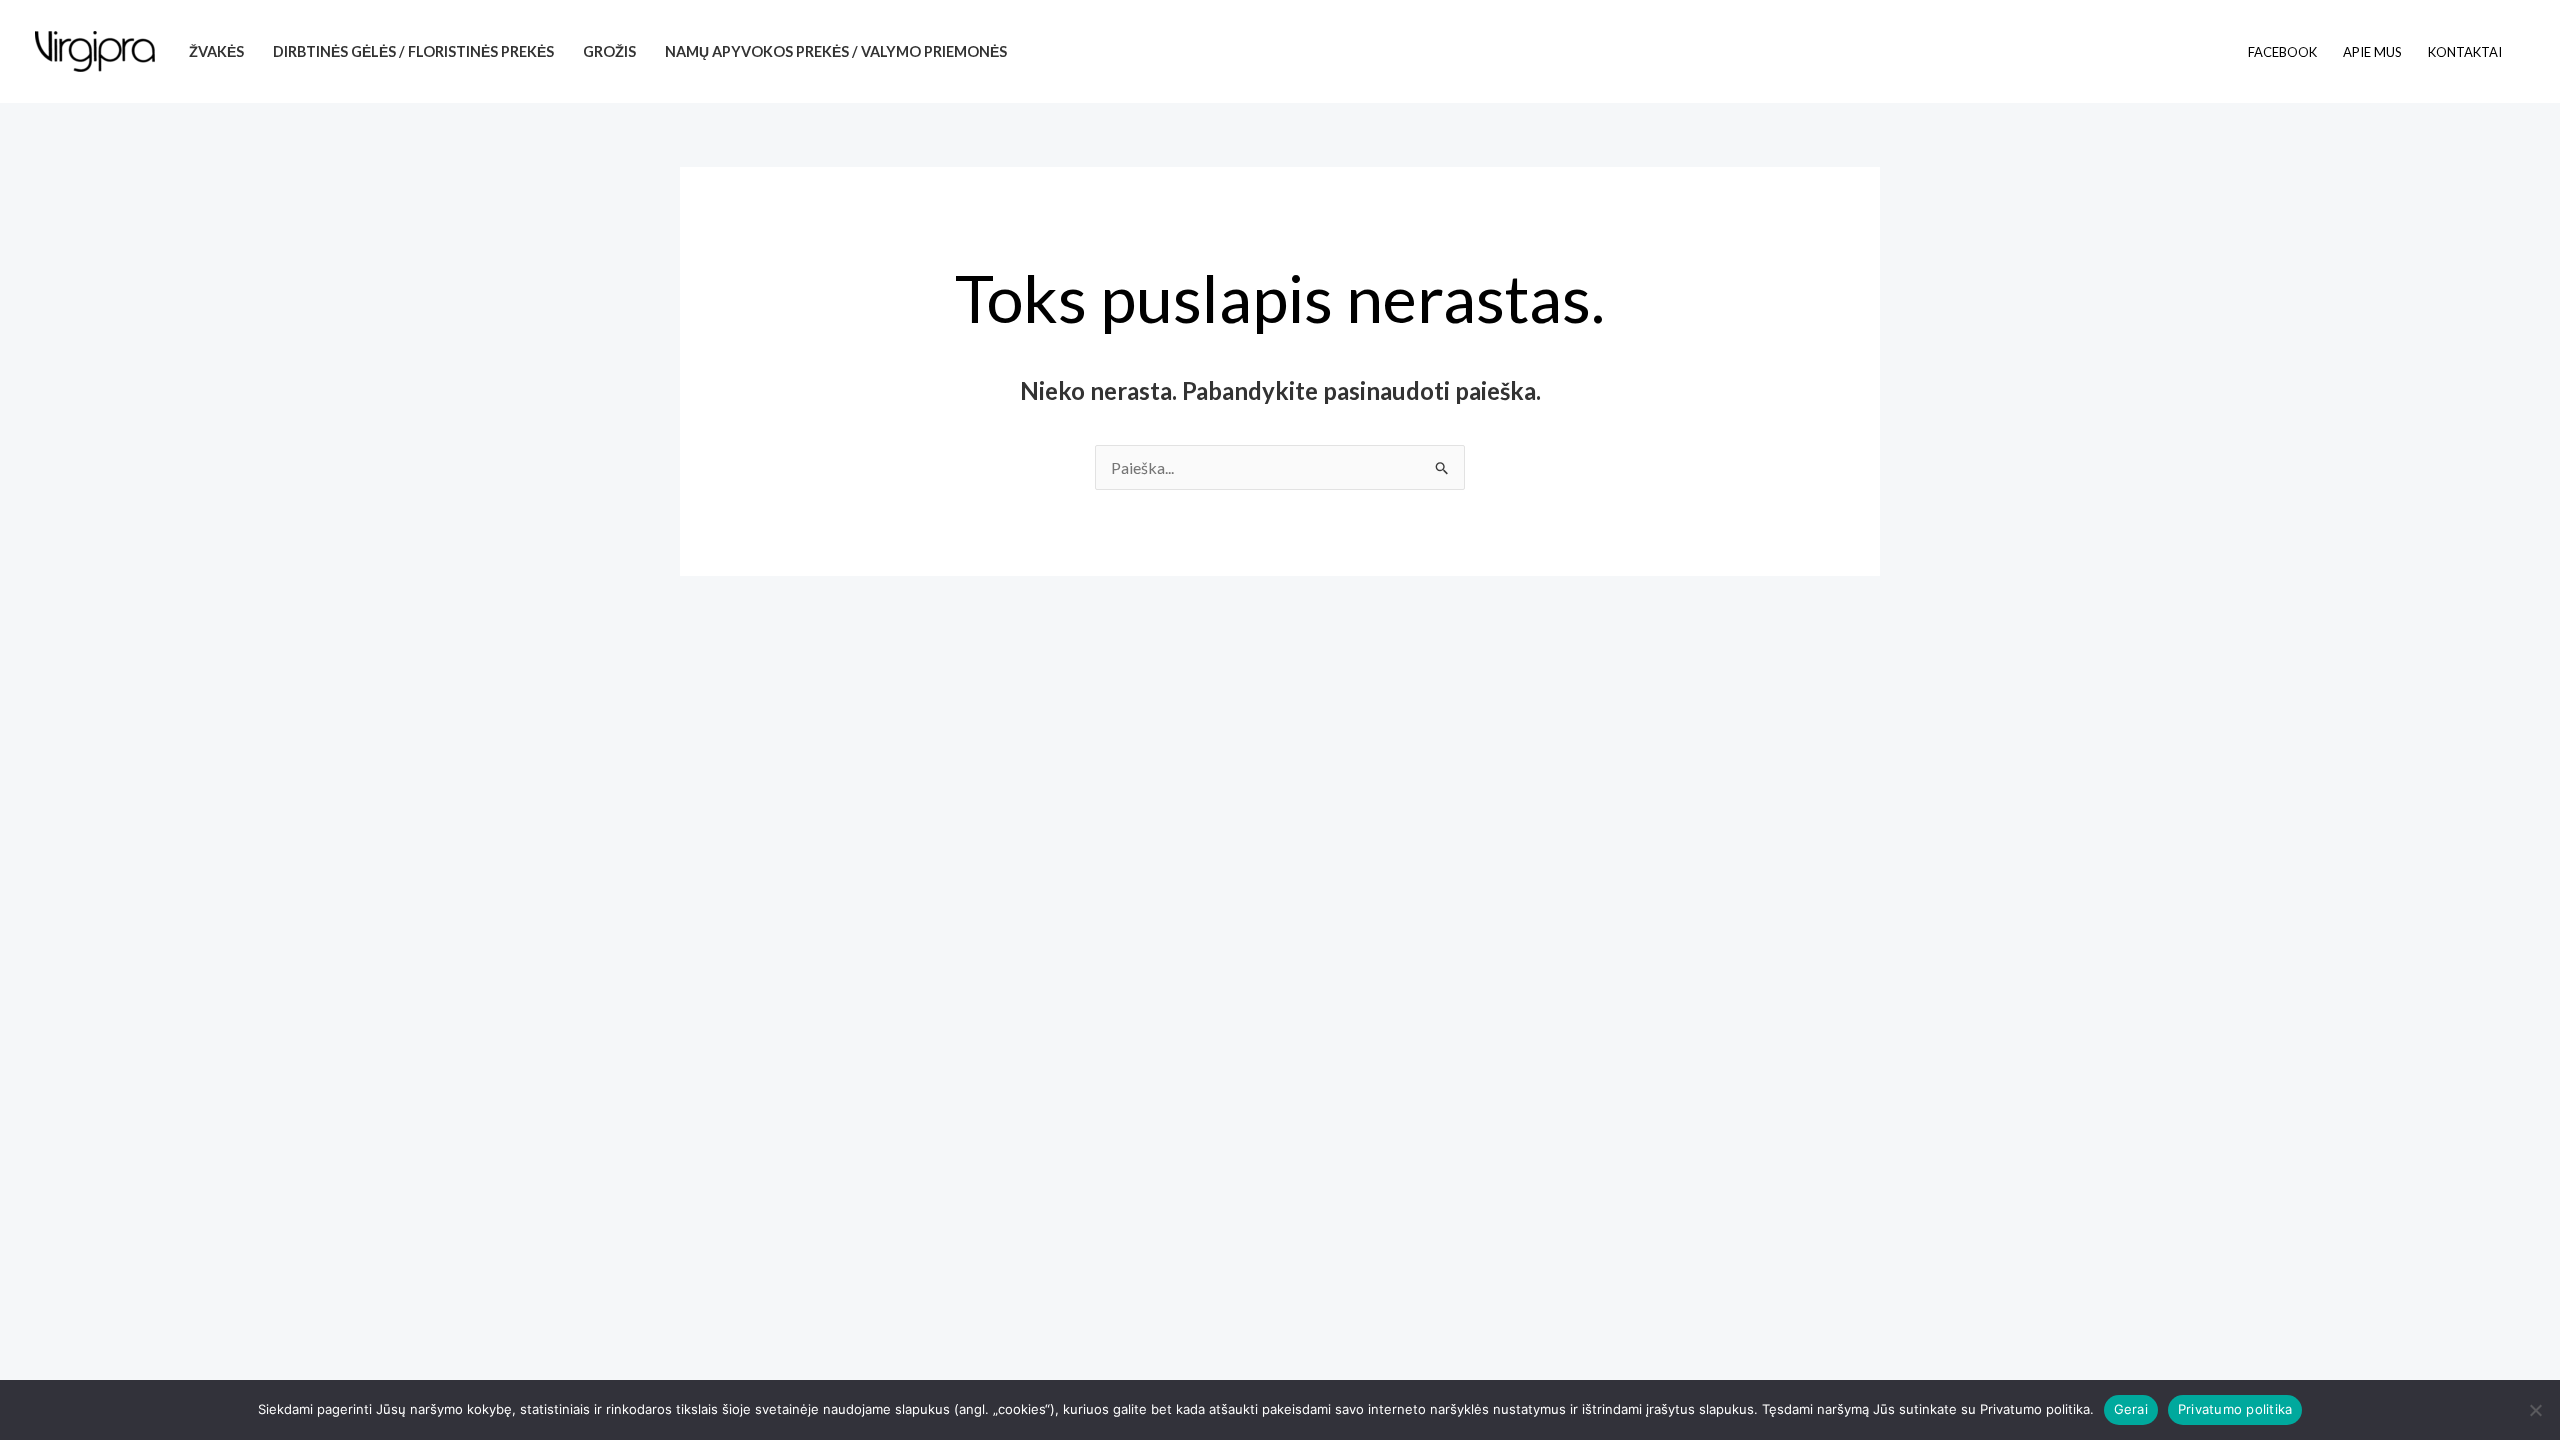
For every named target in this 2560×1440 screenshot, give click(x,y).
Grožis (609, 51)
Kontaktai (2465, 52)
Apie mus (2372, 52)
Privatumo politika (2235, 1409)
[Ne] (2535, 1410)
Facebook (2282, 52)
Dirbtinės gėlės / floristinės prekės (413, 51)
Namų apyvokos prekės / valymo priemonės (836, 51)
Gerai (2131, 1409)
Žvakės (216, 51)
